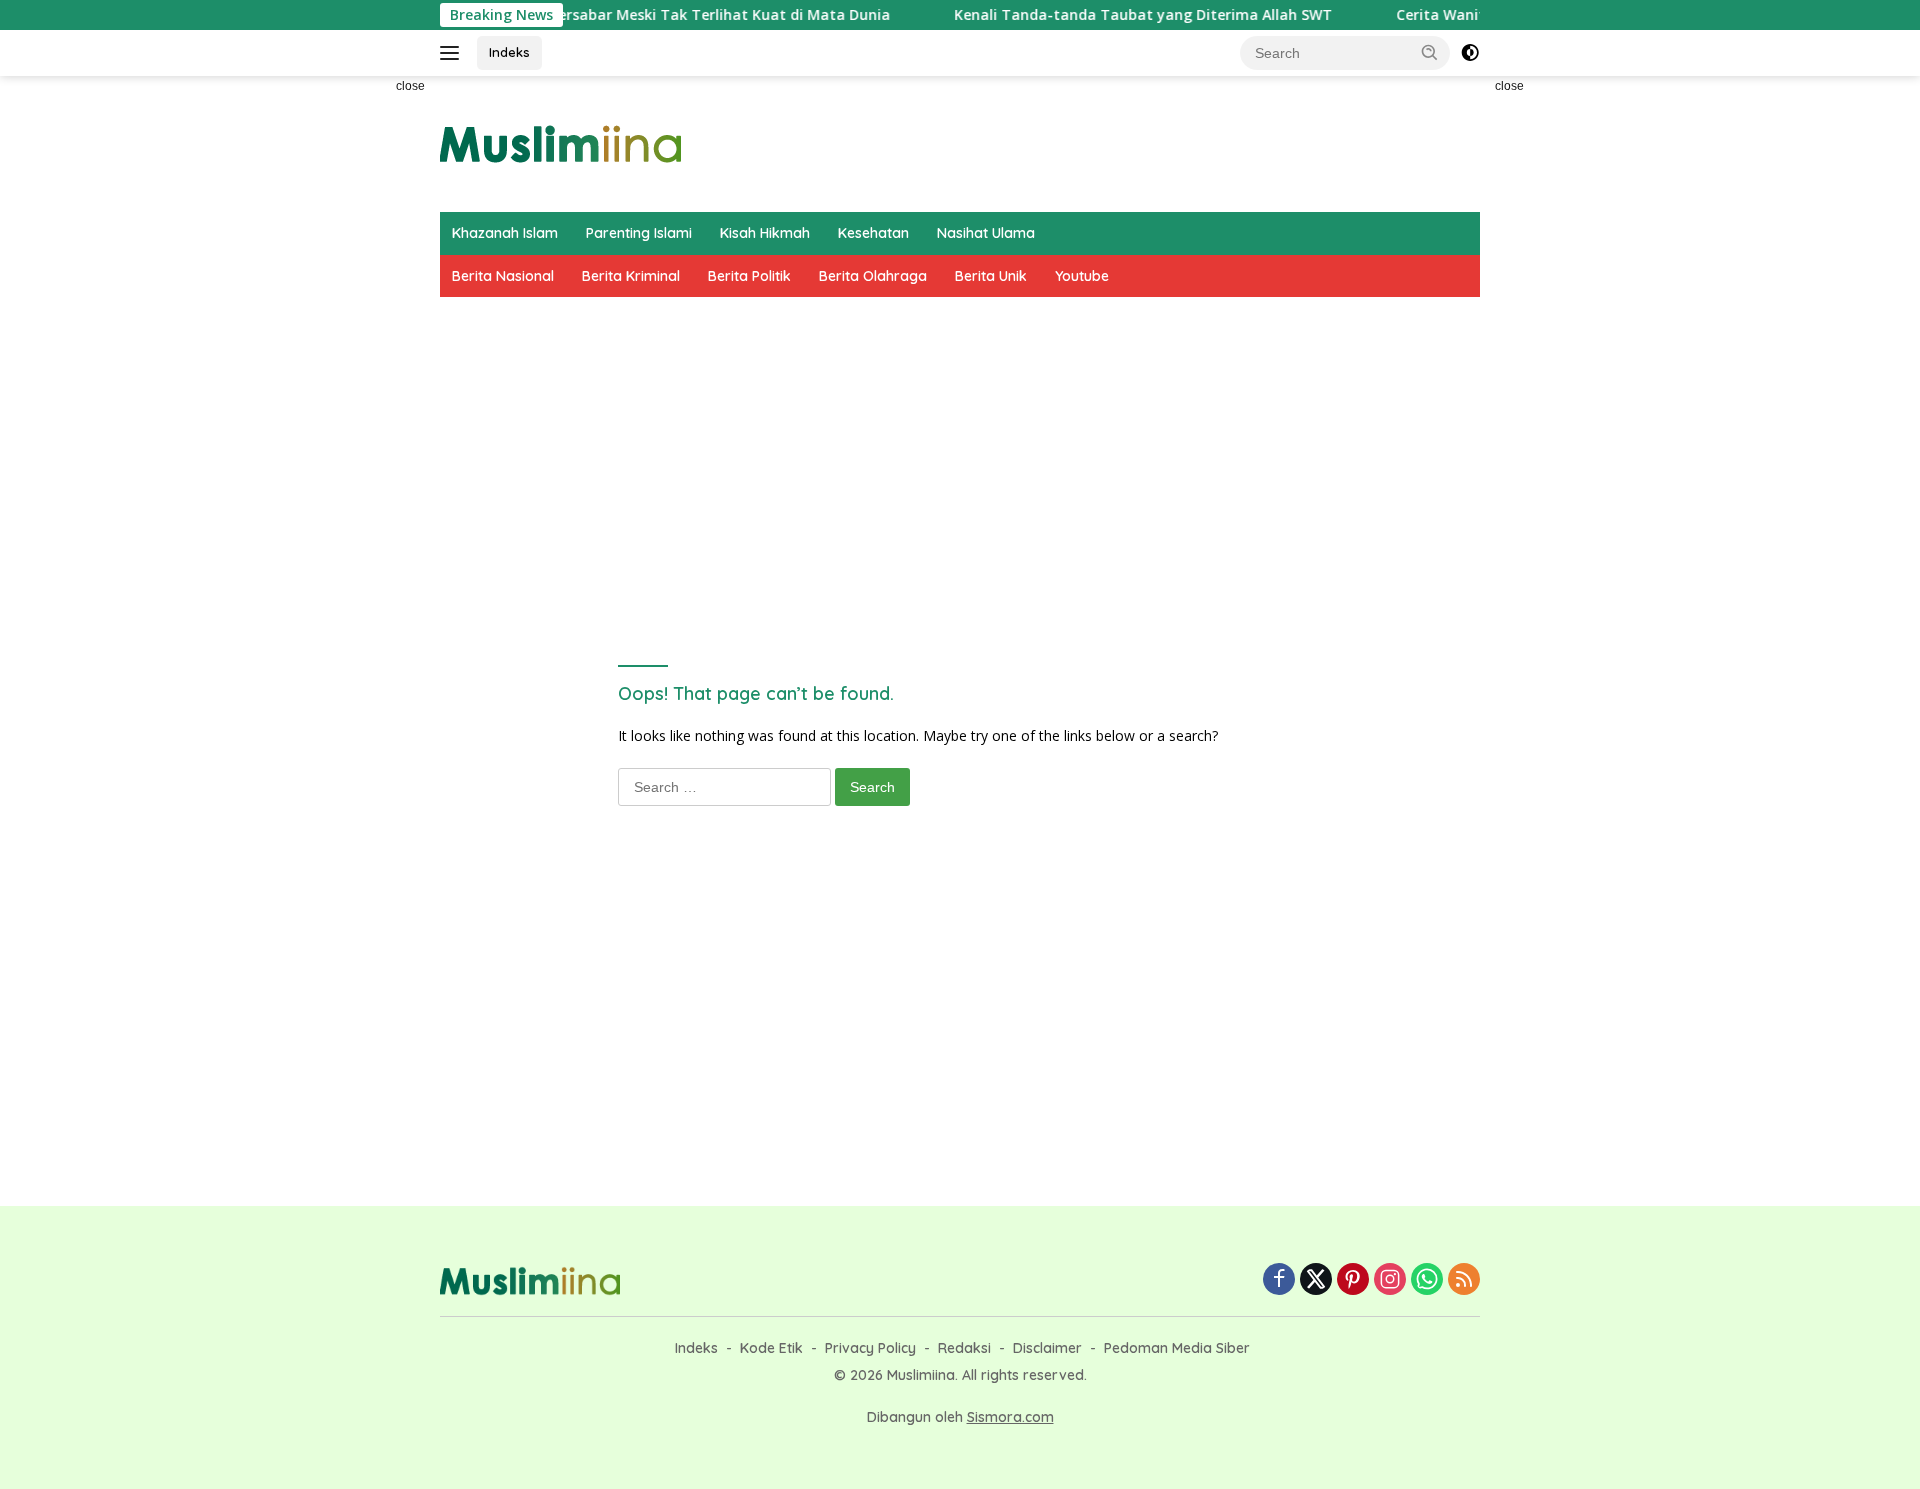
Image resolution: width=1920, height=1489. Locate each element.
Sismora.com (1010, 1417)
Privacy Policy (870, 1348)
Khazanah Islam (505, 233)
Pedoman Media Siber (1177, 1348)
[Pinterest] (1353, 1280)
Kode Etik (771, 1348)
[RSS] (1464, 1280)
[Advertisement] (350, 376)
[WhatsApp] (1427, 1280)
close (410, 86)
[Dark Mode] (1470, 53)
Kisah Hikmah (765, 233)
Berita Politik (749, 276)
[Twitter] (1316, 1280)
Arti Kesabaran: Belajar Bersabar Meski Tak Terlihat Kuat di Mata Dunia (602, 15)
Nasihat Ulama (986, 233)
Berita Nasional (503, 276)
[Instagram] (1390, 1280)
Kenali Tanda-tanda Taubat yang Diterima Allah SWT (1109, 15)
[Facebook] (1279, 1280)
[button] (1430, 52)
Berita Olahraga (873, 276)
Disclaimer (1047, 1348)
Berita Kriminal (631, 276)
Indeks (509, 52)
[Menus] (453, 53)
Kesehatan (873, 233)
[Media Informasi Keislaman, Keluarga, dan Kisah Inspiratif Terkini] (560, 142)
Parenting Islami (639, 233)
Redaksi (964, 1348)
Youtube (1082, 276)
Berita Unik (991, 276)
